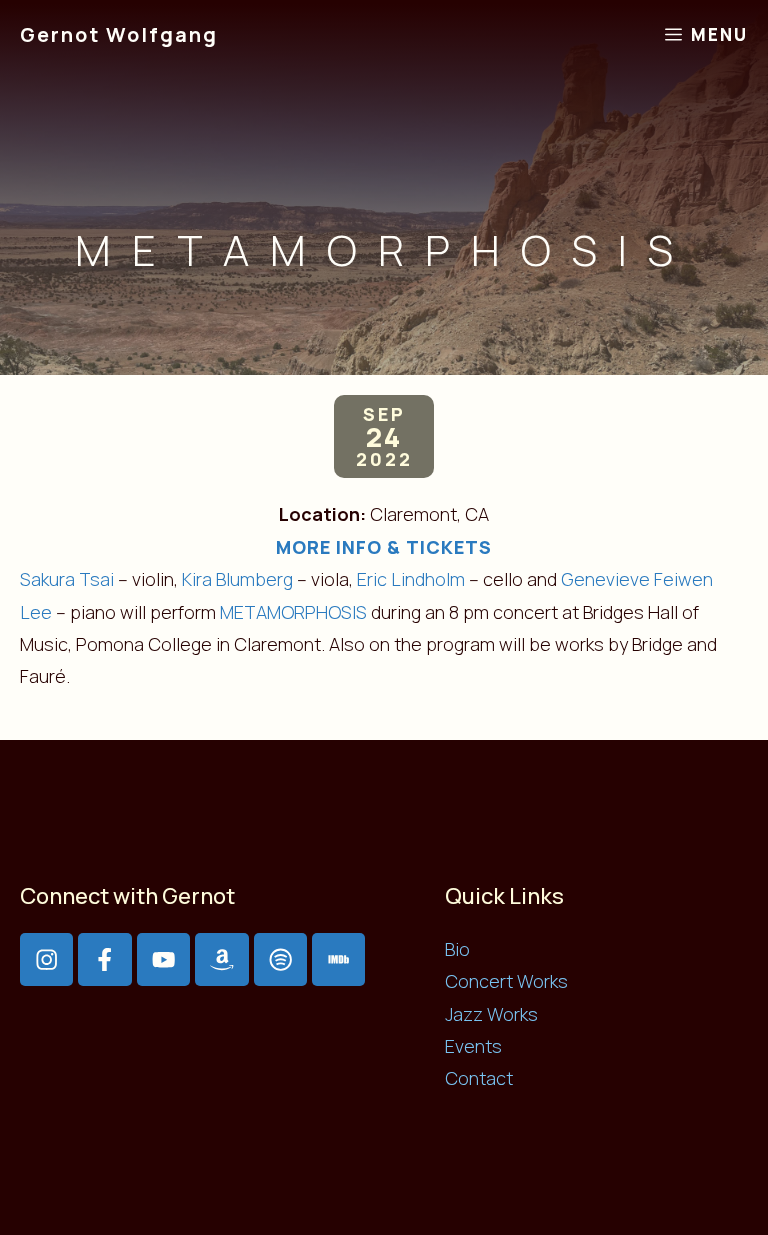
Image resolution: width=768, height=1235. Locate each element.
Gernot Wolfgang (119, 34)
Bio (457, 949)
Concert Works (506, 981)
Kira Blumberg (237, 579)
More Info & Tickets (384, 547)
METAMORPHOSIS (293, 612)
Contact (479, 1078)
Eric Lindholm (411, 579)
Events (473, 1046)
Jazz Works (491, 1014)
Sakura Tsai (67, 579)
